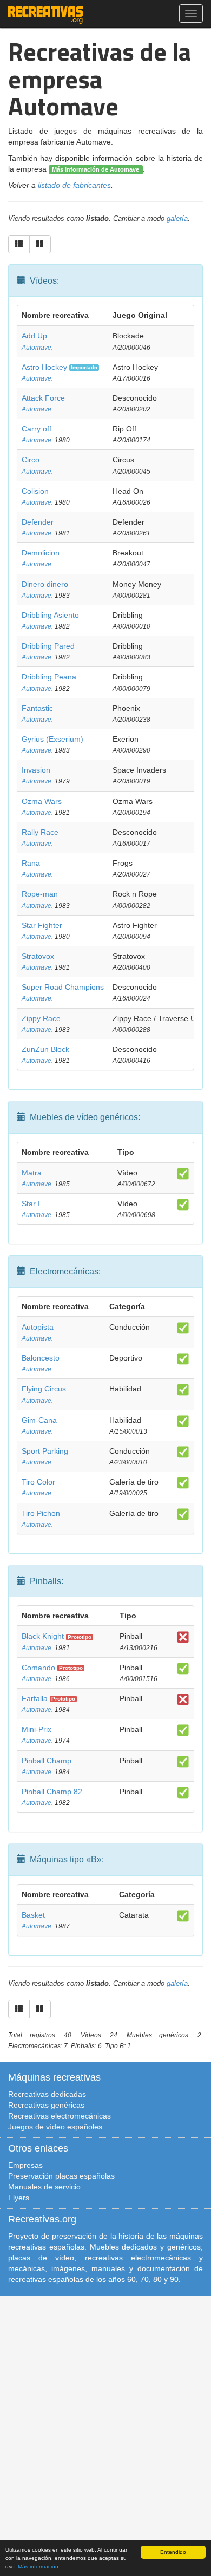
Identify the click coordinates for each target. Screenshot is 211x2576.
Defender (38, 522)
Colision (35, 491)
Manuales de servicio (44, 2187)
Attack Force (43, 398)
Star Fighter (42, 925)
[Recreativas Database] (46, 14)
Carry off (37, 429)
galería (177, 219)
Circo (31, 460)
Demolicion (41, 553)
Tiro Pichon (41, 1513)
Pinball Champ (47, 1761)
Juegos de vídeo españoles (55, 2127)
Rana (31, 863)
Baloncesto (41, 1358)
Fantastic (37, 708)
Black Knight (43, 1636)
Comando (38, 1668)
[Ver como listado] (19, 244)
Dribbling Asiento (50, 615)
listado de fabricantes (74, 185)
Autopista (38, 1327)
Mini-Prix (37, 1729)
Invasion (36, 770)
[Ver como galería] (40, 244)
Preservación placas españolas (61, 2176)
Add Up (34, 336)
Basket (33, 1915)
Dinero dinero (45, 584)
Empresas (25, 2165)
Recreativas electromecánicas (60, 2116)
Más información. (39, 2567)
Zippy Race (41, 1018)
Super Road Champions (63, 987)
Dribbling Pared (48, 646)
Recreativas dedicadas (47, 2094)
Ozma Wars (42, 801)
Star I (31, 1204)
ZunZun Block (45, 1049)
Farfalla (35, 1698)
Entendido (173, 2552)
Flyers (19, 2198)
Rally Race (40, 832)
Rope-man (40, 894)
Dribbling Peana (49, 677)
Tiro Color (38, 1482)
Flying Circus (44, 1389)
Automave (37, 348)
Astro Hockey (44, 367)
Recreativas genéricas (46, 2105)
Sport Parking (45, 1451)
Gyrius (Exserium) (52, 739)
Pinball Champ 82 (52, 1792)
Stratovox (38, 956)
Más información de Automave (95, 169)
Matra (32, 1173)
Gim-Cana (39, 1420)
